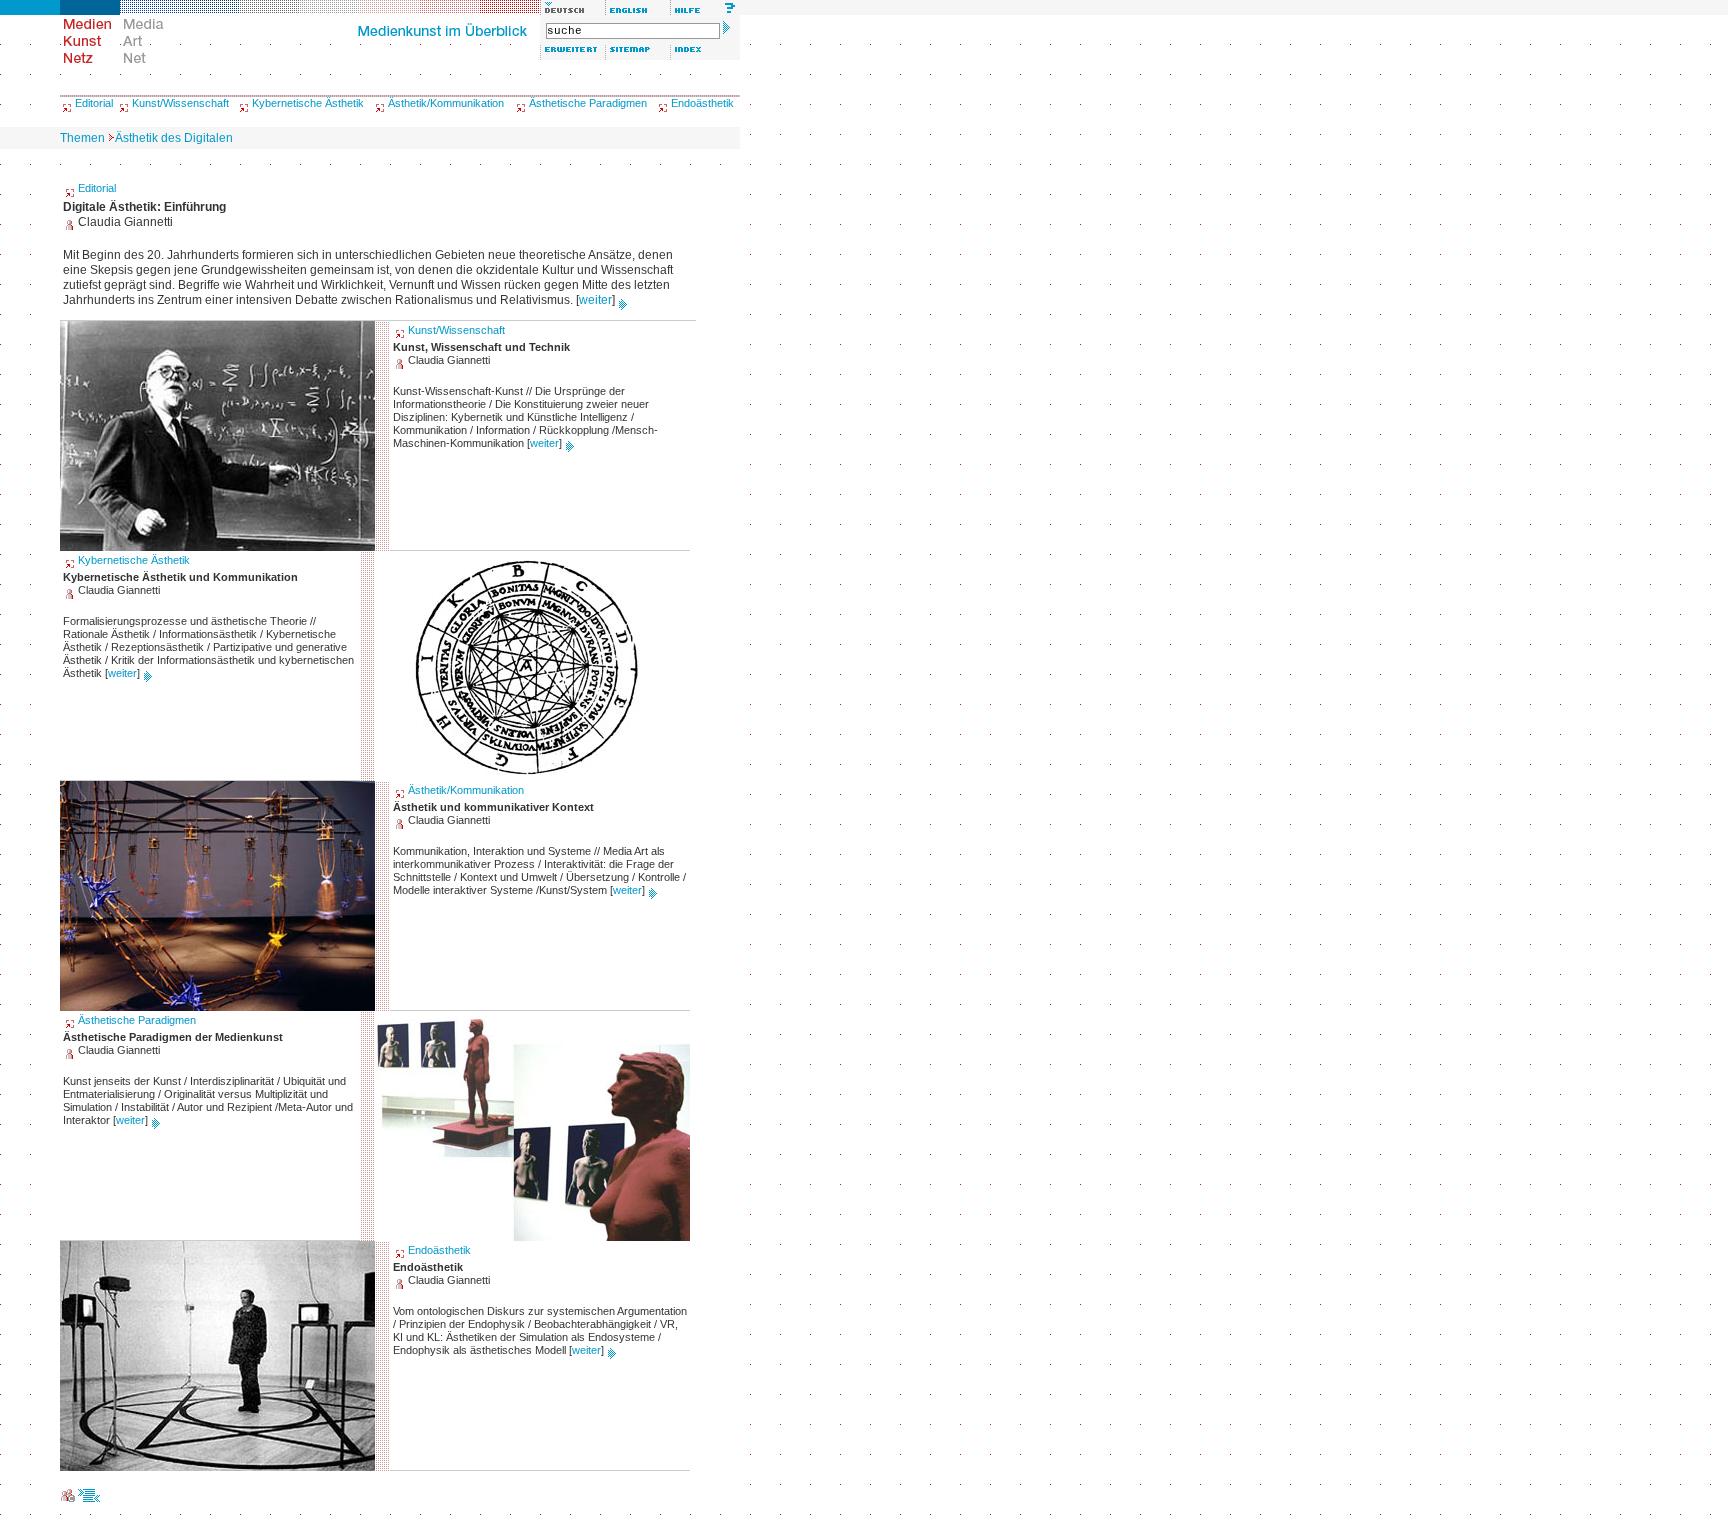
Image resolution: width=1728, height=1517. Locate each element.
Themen (82, 138)
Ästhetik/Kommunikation (446, 103)
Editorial (94, 103)
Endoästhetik (702, 103)
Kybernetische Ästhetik (308, 103)
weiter (595, 300)
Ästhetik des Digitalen (174, 138)
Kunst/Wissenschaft (180, 103)
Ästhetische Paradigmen (588, 103)
